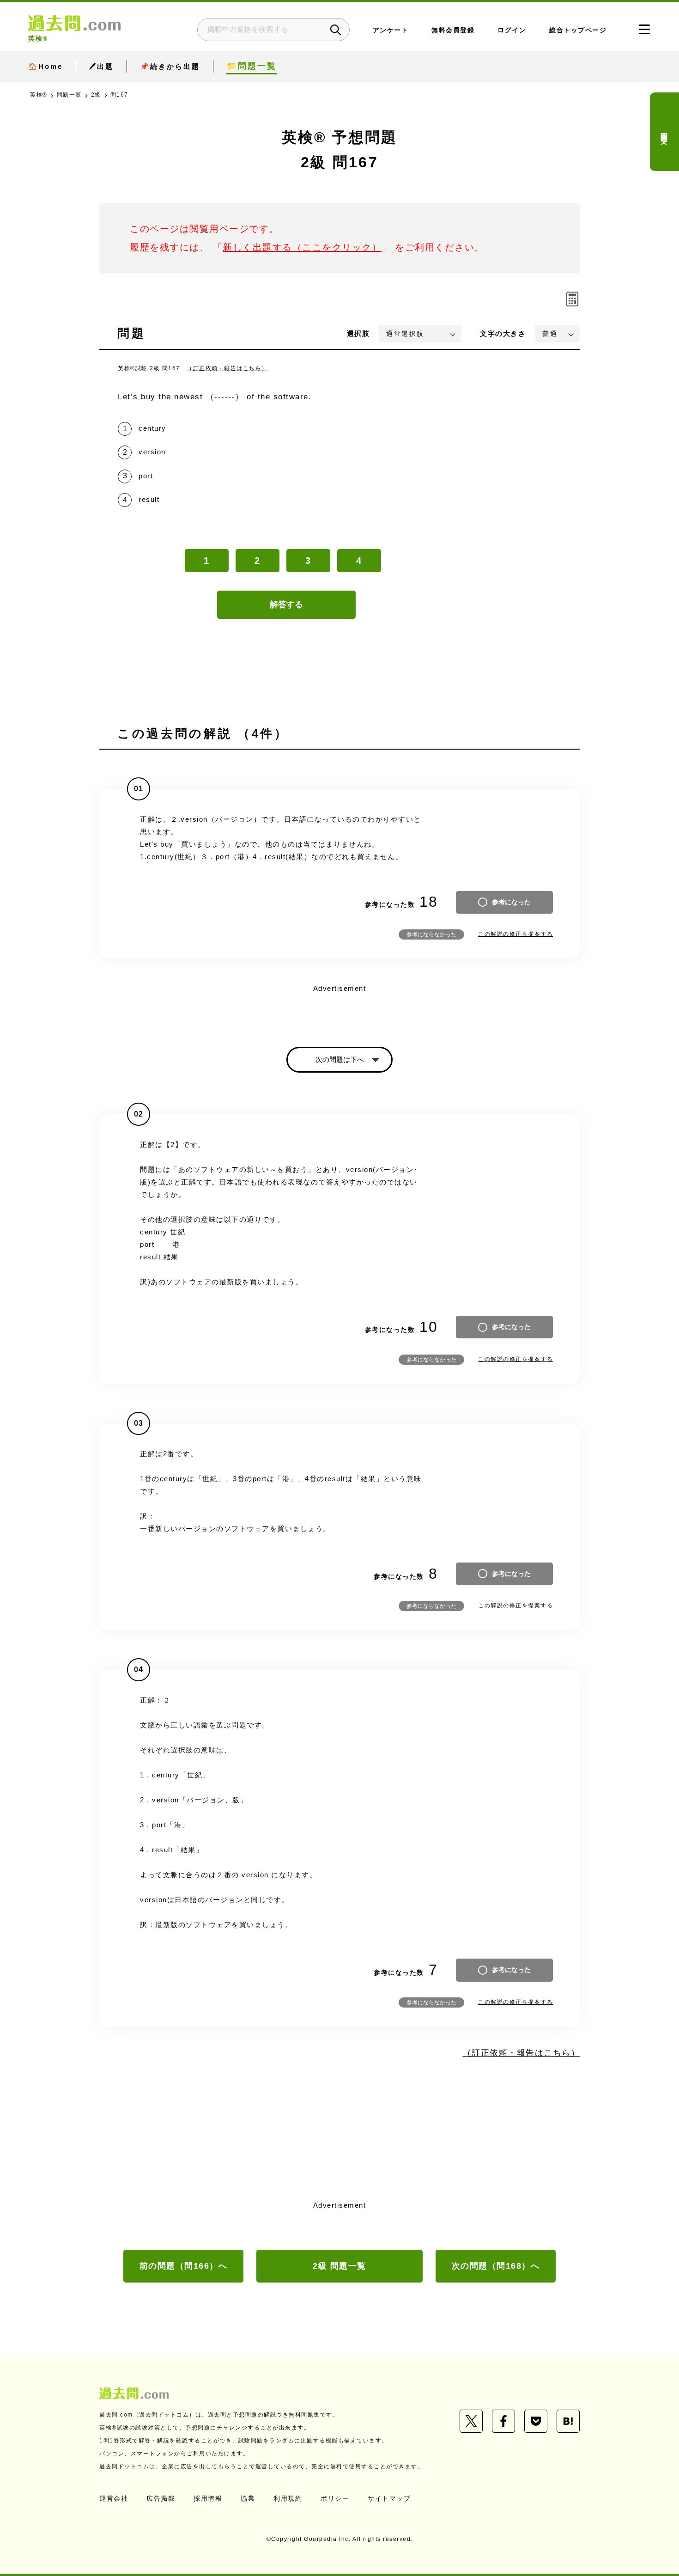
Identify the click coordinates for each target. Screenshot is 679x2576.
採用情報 (208, 2498)
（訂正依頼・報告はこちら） (227, 368)
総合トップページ (578, 30)
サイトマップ (389, 2498)
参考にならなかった (431, 934)
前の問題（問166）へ (184, 2266)
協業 (248, 2498)
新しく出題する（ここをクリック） (302, 247)
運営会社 (114, 2498)
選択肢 (358, 333)
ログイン (512, 30)
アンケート (391, 30)
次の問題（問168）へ (496, 2266)
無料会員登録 (453, 30)
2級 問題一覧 (339, 2266)
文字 (503, 333)
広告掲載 (161, 2498)
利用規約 (288, 2498)
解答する (286, 604)
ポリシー (335, 2498)
